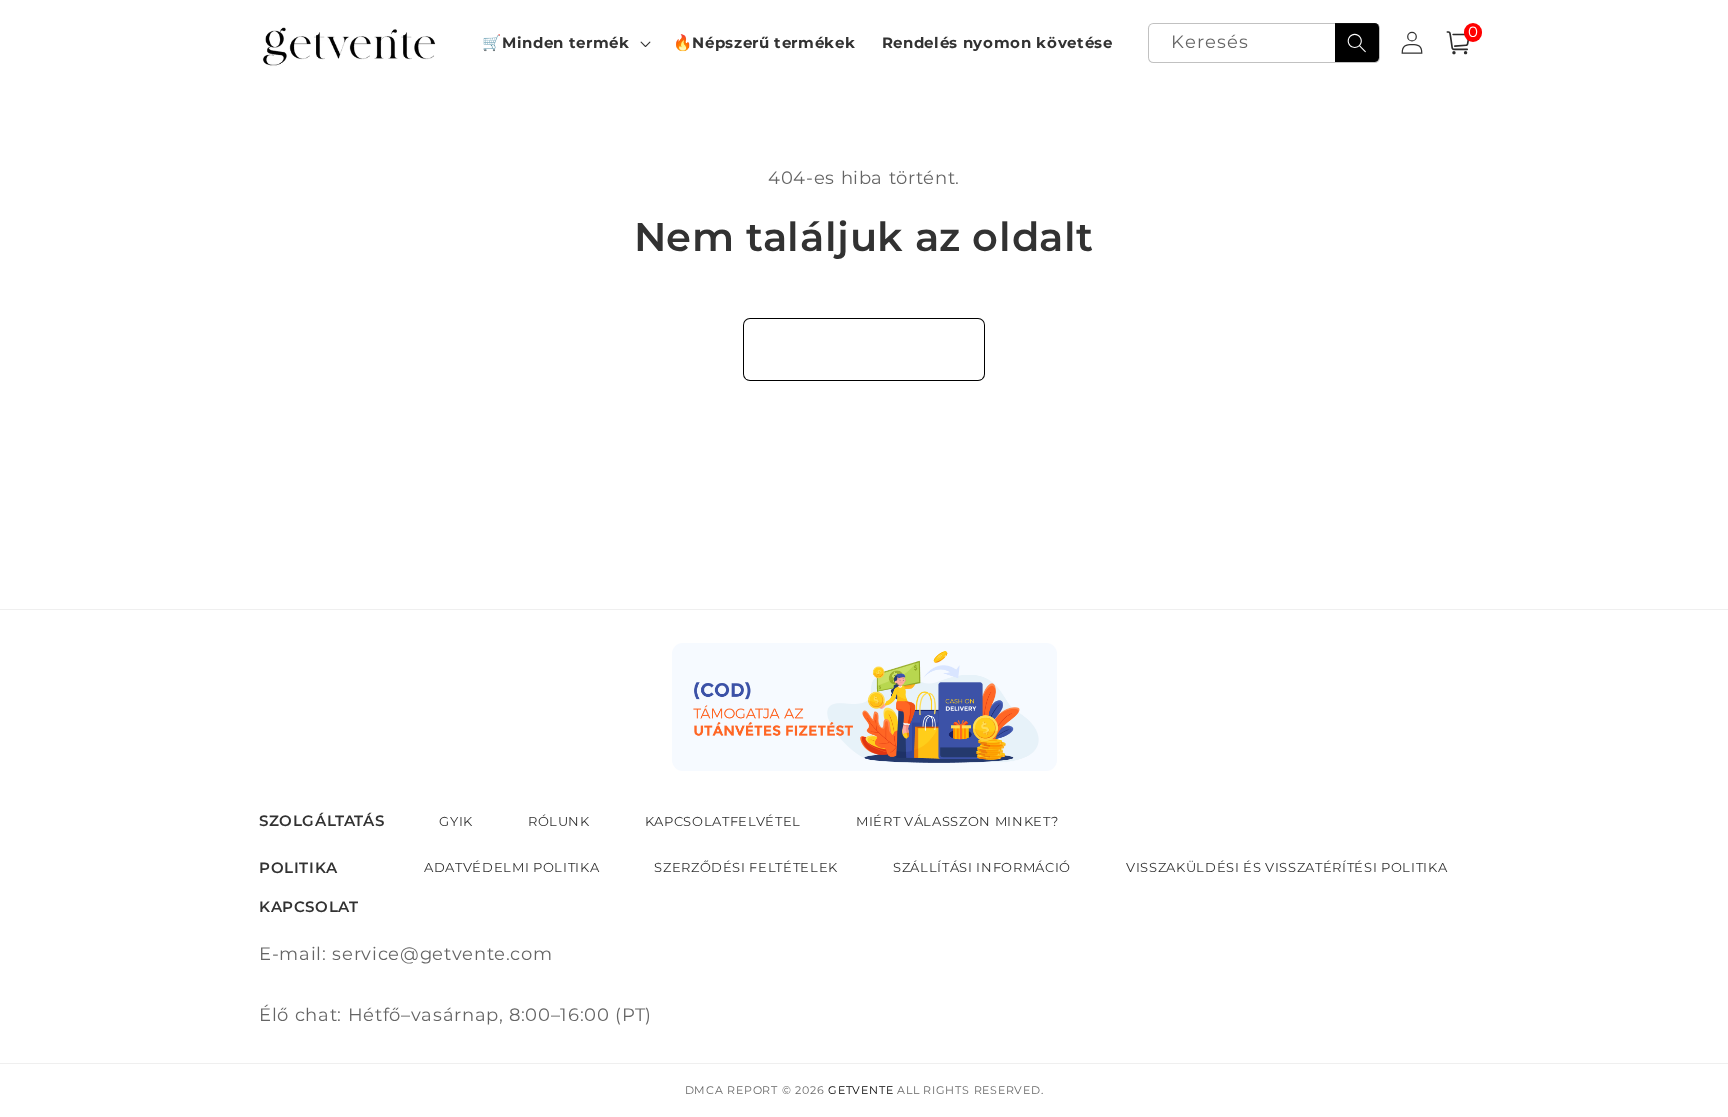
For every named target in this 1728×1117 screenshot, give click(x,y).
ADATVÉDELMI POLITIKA (511, 867)
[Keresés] (1357, 43)
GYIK (456, 821)
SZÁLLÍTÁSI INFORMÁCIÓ (982, 867)
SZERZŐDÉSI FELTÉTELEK (746, 867)
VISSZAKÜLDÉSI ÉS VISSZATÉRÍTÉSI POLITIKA (1286, 867)
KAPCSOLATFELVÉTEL (723, 821)
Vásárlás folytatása (864, 349)
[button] (564, 43)
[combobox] (1264, 43)
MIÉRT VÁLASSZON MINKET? (957, 821)
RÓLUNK (559, 821)
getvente (860, 1090)
